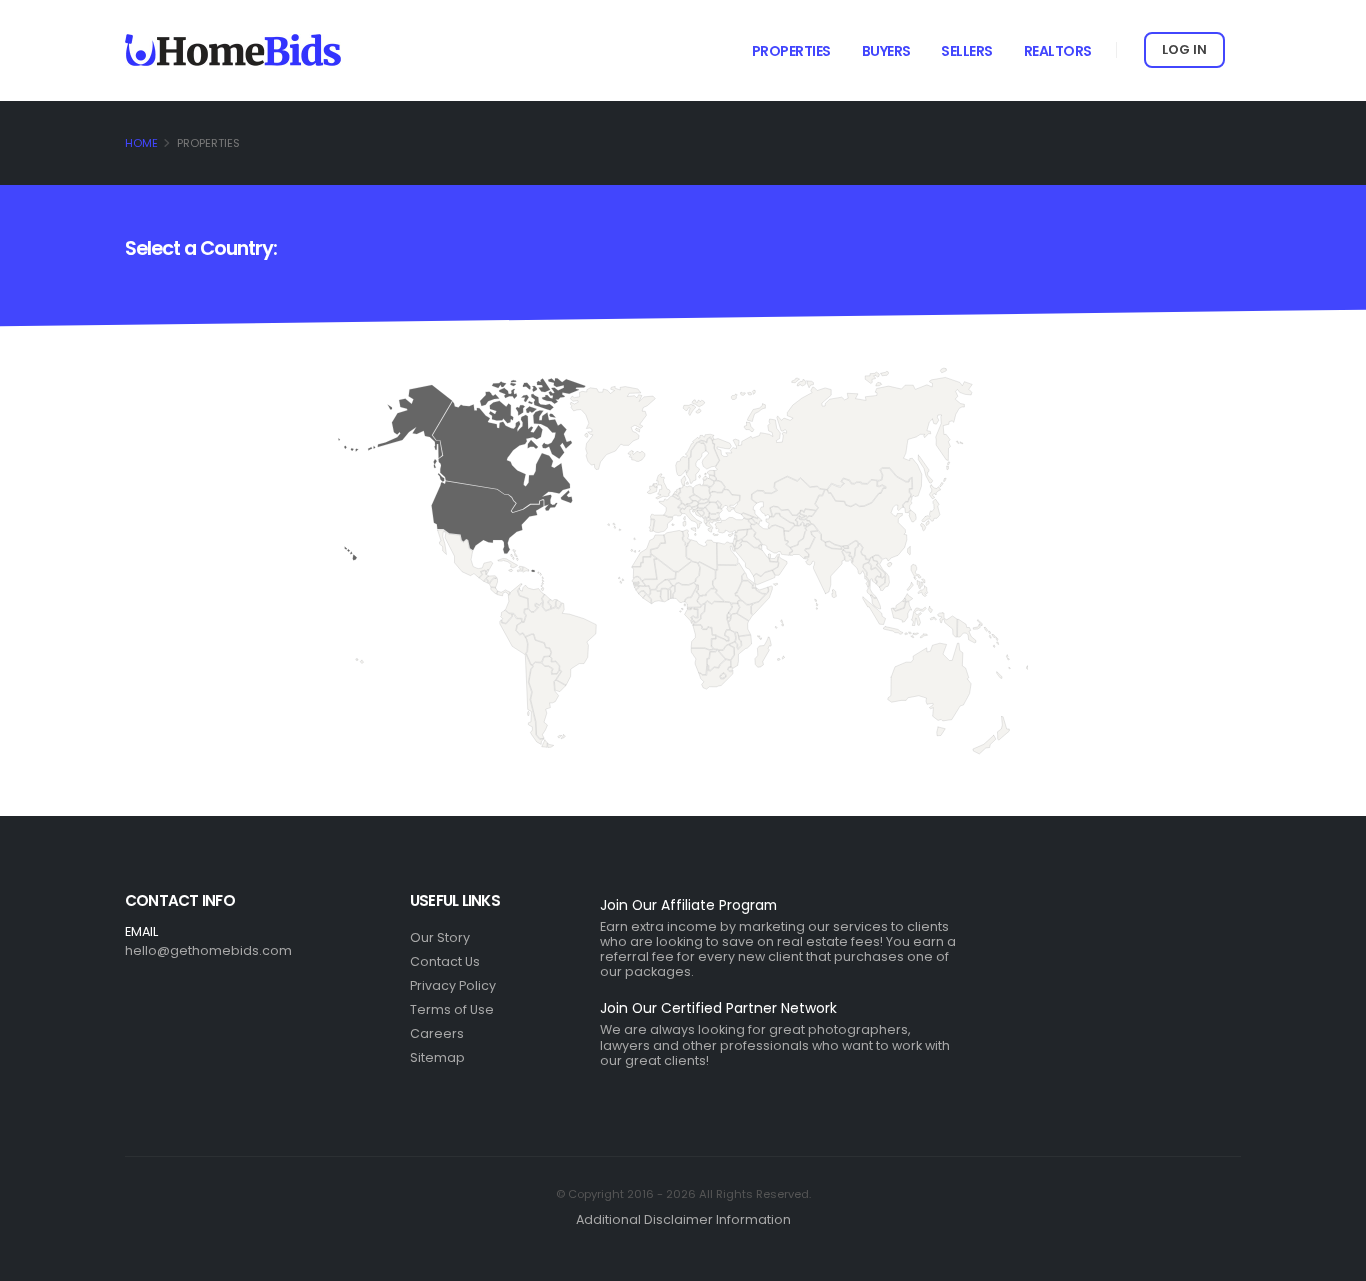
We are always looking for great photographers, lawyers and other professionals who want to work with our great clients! (775, 1044)
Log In (1184, 49)
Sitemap (437, 1057)
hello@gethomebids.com (208, 950)
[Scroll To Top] (1331, 1258)
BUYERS (886, 51)
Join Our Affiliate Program (688, 905)
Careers (437, 1033)
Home (141, 143)
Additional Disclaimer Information (683, 1219)
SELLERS (967, 51)
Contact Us (445, 961)
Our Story (440, 937)
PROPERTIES (791, 51)
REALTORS (1058, 51)
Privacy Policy (453, 985)
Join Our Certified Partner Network (718, 1008)
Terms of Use (452, 1009)
